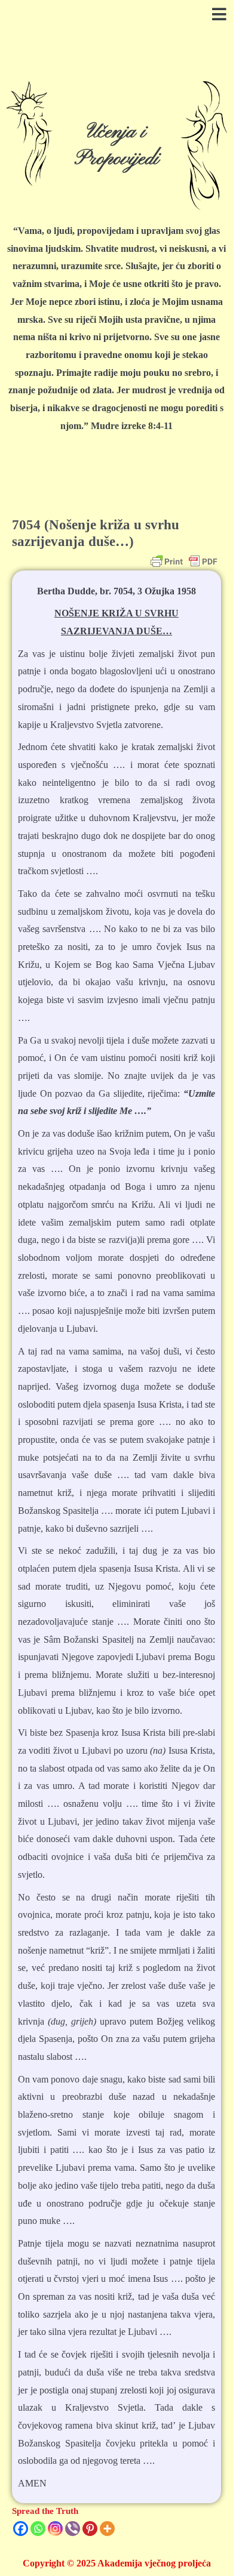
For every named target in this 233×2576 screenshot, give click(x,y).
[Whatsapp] (38, 2529)
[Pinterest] (90, 2529)
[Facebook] (21, 2529)
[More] (107, 2529)
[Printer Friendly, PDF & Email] (184, 562)
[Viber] (73, 2529)
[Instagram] (55, 2529)
